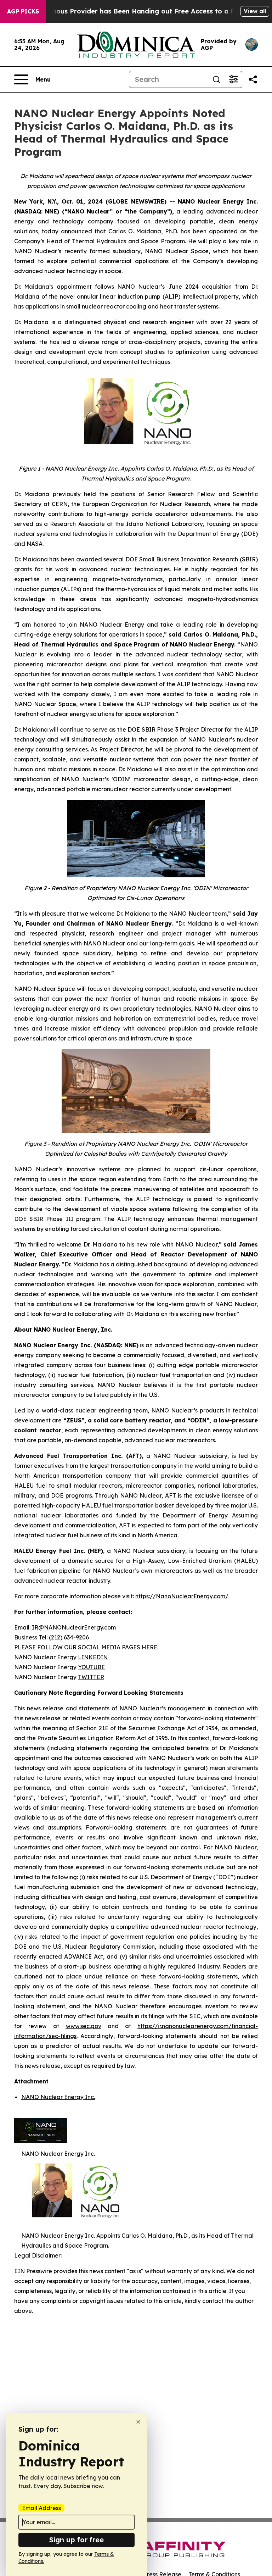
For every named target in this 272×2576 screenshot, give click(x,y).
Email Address (41, 2508)
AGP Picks (23, 11)
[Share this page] (253, 79)
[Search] (216, 79)
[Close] (138, 2422)
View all (255, 11)
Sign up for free (76, 2540)
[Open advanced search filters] (233, 79)
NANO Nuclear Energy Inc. (58, 2097)
